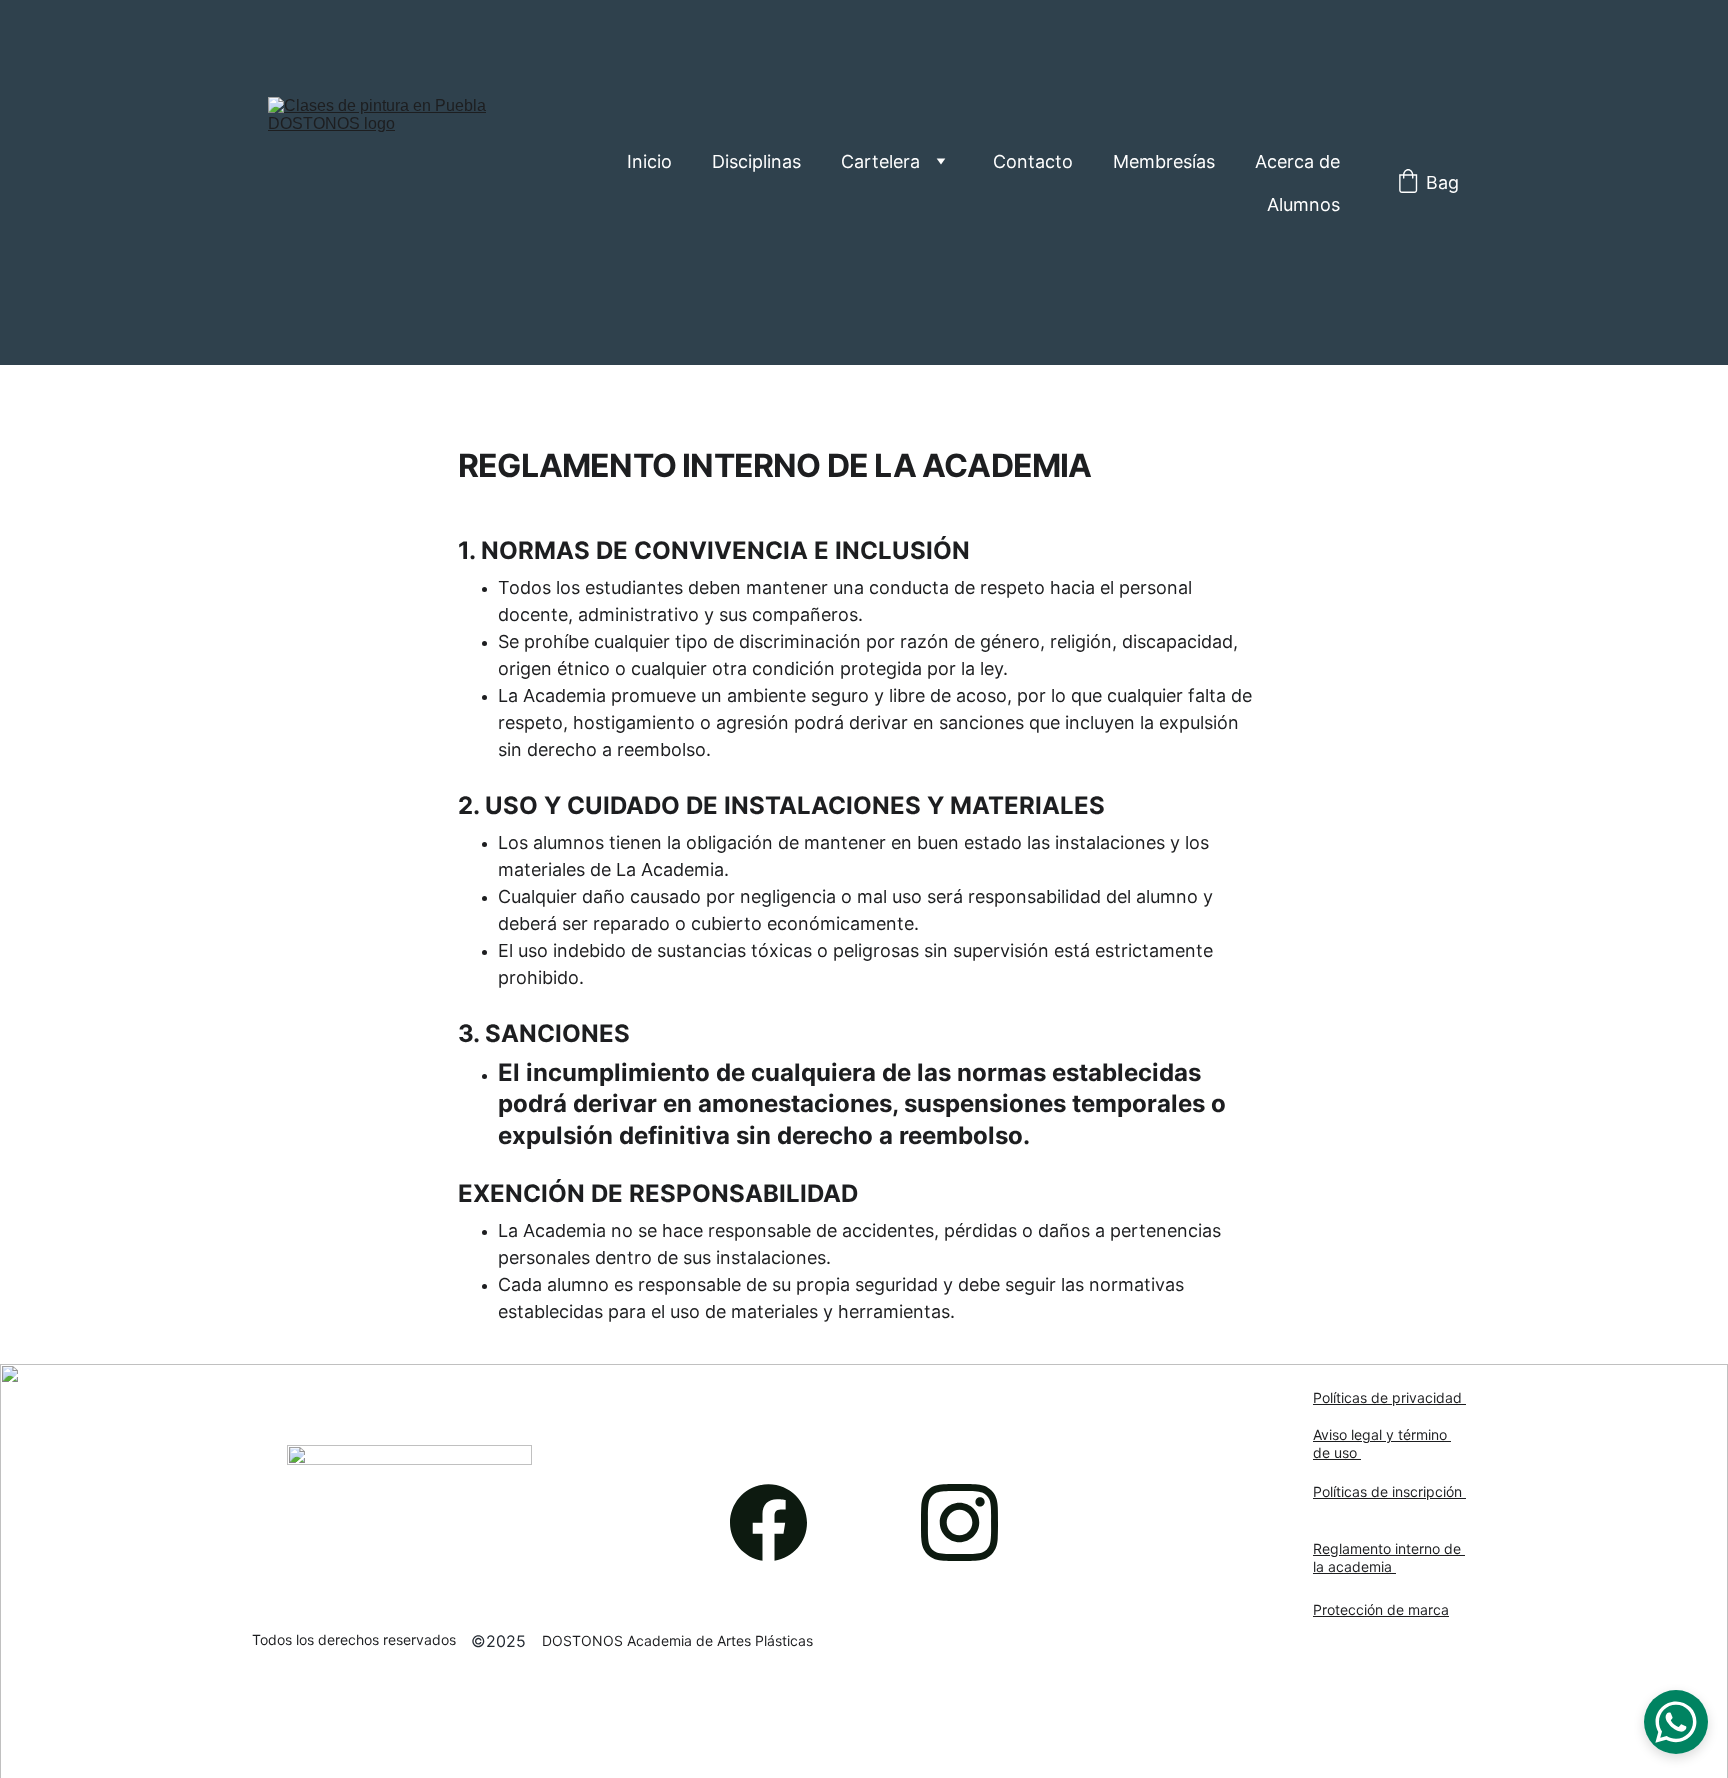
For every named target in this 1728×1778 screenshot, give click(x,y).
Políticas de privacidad (1389, 1397)
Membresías (1164, 161)
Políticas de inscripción (1389, 1491)
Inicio (649, 161)
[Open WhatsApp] (1676, 1722)
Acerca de (1297, 161)
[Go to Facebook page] (778, 1522)
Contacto (1033, 161)
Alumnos (1303, 204)
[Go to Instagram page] (959, 1522)
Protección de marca (1381, 1609)
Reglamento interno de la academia (1389, 1557)
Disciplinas (756, 161)
